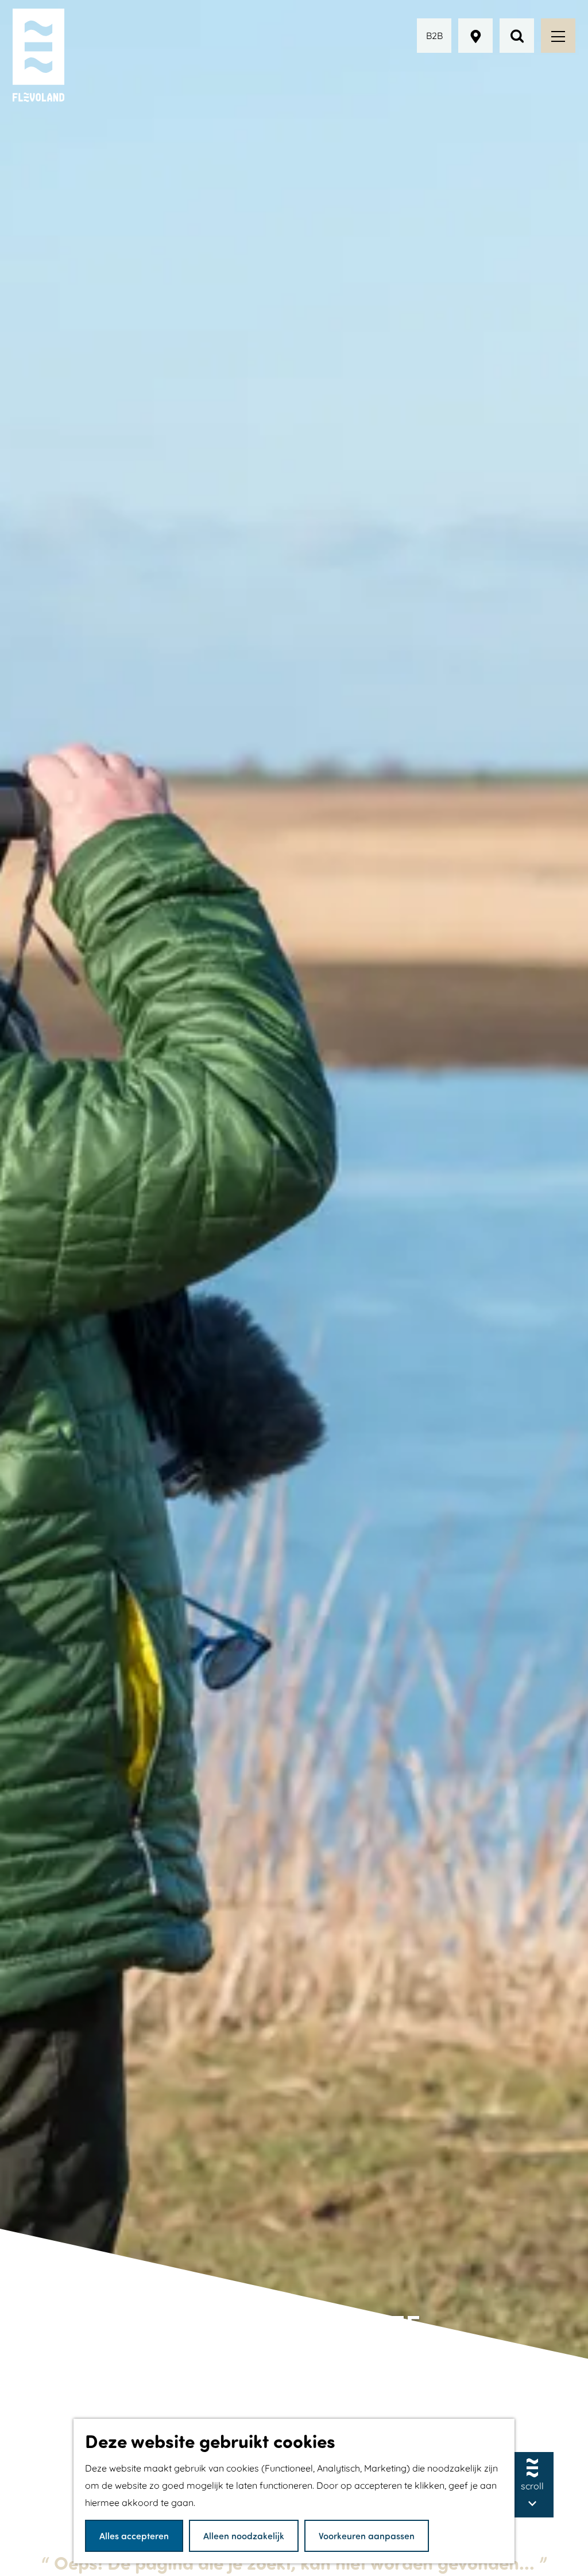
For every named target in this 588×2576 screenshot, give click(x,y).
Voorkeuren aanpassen (367, 2536)
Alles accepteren (134, 2536)
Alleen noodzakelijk (244, 2536)
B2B (434, 36)
